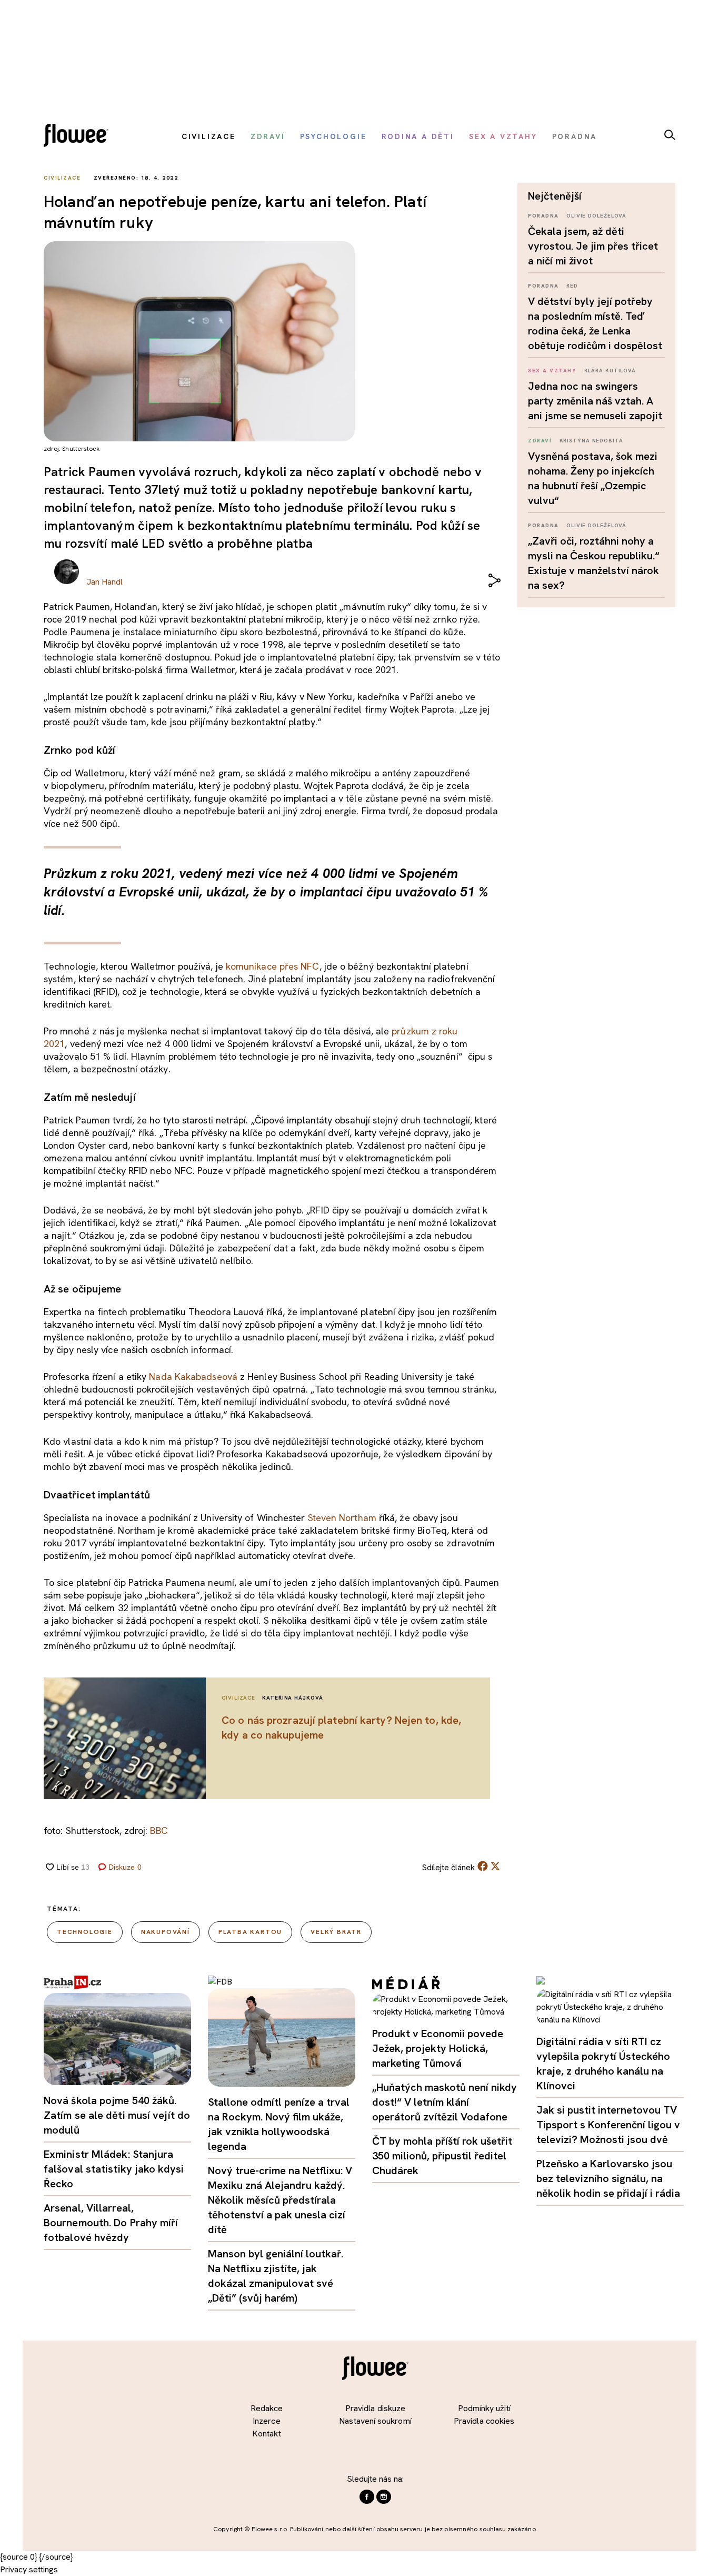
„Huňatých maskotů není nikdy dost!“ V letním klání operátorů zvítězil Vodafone (445, 2102)
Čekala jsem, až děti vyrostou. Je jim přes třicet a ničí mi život (593, 246)
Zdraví (540, 441)
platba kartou (250, 1932)
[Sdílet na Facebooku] (483, 1868)
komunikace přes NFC (273, 966)
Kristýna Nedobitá (591, 441)
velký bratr (336, 1932)
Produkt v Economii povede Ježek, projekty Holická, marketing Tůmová (438, 2048)
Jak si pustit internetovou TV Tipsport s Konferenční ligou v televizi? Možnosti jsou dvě (608, 2125)
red (572, 286)
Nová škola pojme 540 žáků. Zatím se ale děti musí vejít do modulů (117, 2115)
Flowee (79, 137)
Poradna (543, 216)
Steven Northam (342, 1518)
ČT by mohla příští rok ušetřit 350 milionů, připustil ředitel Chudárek (442, 2156)
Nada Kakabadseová (193, 1376)
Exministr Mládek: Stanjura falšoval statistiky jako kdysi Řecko (114, 2169)
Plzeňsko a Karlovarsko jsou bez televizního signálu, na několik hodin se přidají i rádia (608, 2178)
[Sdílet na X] (495, 1866)
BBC (159, 1830)
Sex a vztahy (552, 371)
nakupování (166, 1932)
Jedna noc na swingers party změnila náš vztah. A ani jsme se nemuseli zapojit (595, 401)
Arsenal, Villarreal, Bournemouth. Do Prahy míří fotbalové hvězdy (111, 2223)
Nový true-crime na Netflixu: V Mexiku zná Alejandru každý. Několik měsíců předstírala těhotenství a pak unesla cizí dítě (280, 2200)
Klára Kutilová (610, 371)
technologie (85, 1932)
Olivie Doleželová (596, 216)
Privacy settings (29, 2569)
